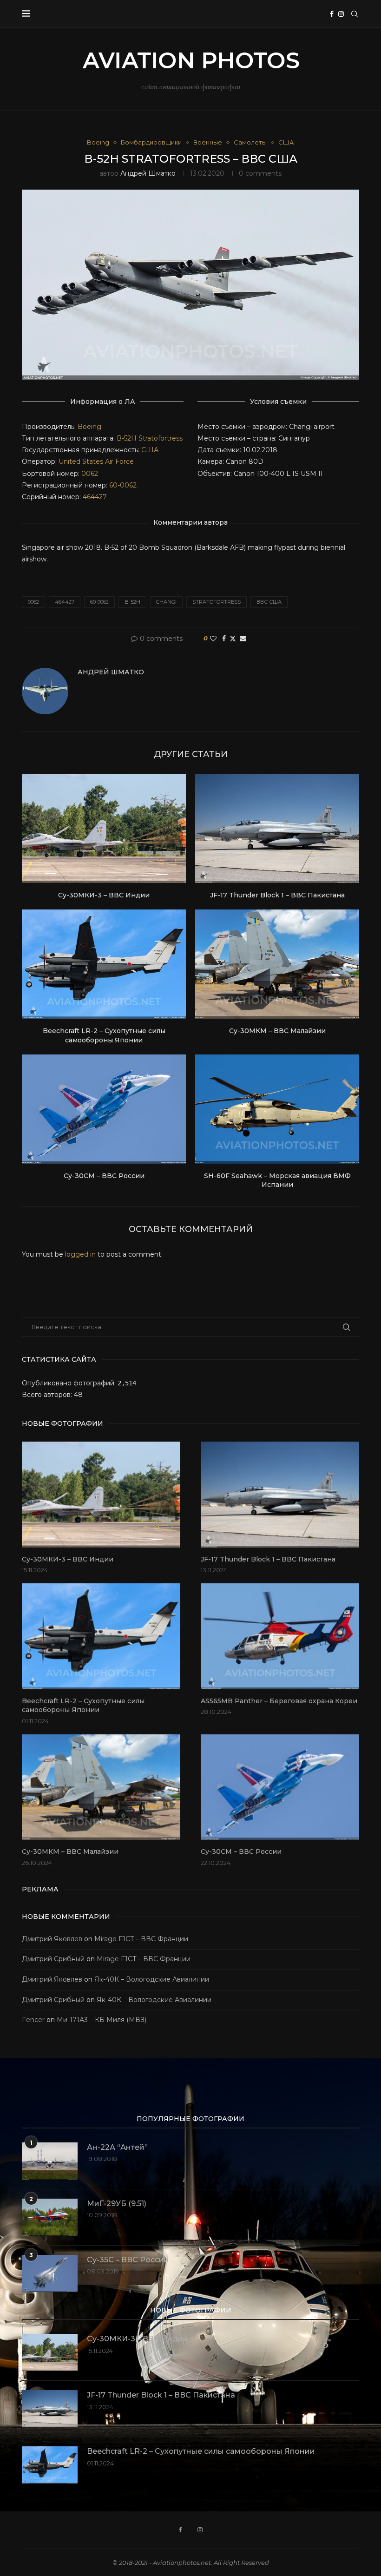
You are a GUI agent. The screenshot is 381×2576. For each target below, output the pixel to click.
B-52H (127, 438)
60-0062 (123, 485)
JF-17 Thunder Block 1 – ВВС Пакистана (277, 895)
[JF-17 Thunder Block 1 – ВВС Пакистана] (277, 828)
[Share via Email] (243, 639)
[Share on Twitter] (233, 639)
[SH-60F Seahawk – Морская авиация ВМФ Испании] (277, 1109)
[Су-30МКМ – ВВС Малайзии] (277, 964)
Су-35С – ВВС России (128, 2260)
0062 (90, 474)
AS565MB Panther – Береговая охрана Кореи (279, 1701)
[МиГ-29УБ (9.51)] (50, 2217)
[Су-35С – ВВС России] (50, 2273)
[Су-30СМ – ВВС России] (104, 1109)
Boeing (89, 427)
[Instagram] (341, 14)
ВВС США (269, 602)
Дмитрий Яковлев (52, 1939)
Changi (166, 602)
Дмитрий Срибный (53, 1959)
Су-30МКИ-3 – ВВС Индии (104, 895)
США (150, 450)
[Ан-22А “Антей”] (50, 2161)
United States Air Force (96, 461)
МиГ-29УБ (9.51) (117, 2204)
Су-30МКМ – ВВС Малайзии (277, 1031)
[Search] (355, 14)
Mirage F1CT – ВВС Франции (141, 1939)
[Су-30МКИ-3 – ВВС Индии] (104, 828)
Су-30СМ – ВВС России (104, 1176)
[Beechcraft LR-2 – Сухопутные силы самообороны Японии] (104, 964)
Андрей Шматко (148, 173)
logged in (80, 1254)
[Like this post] (213, 639)
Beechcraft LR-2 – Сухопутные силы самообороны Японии (104, 1035)
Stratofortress (161, 438)
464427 (95, 497)
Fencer (33, 2020)
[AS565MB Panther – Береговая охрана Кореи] (280, 1636)
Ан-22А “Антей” (117, 2147)
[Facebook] (332, 14)
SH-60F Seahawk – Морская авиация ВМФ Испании (277, 1180)
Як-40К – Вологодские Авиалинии (152, 1979)
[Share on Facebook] (224, 639)
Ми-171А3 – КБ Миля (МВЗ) (102, 2020)
